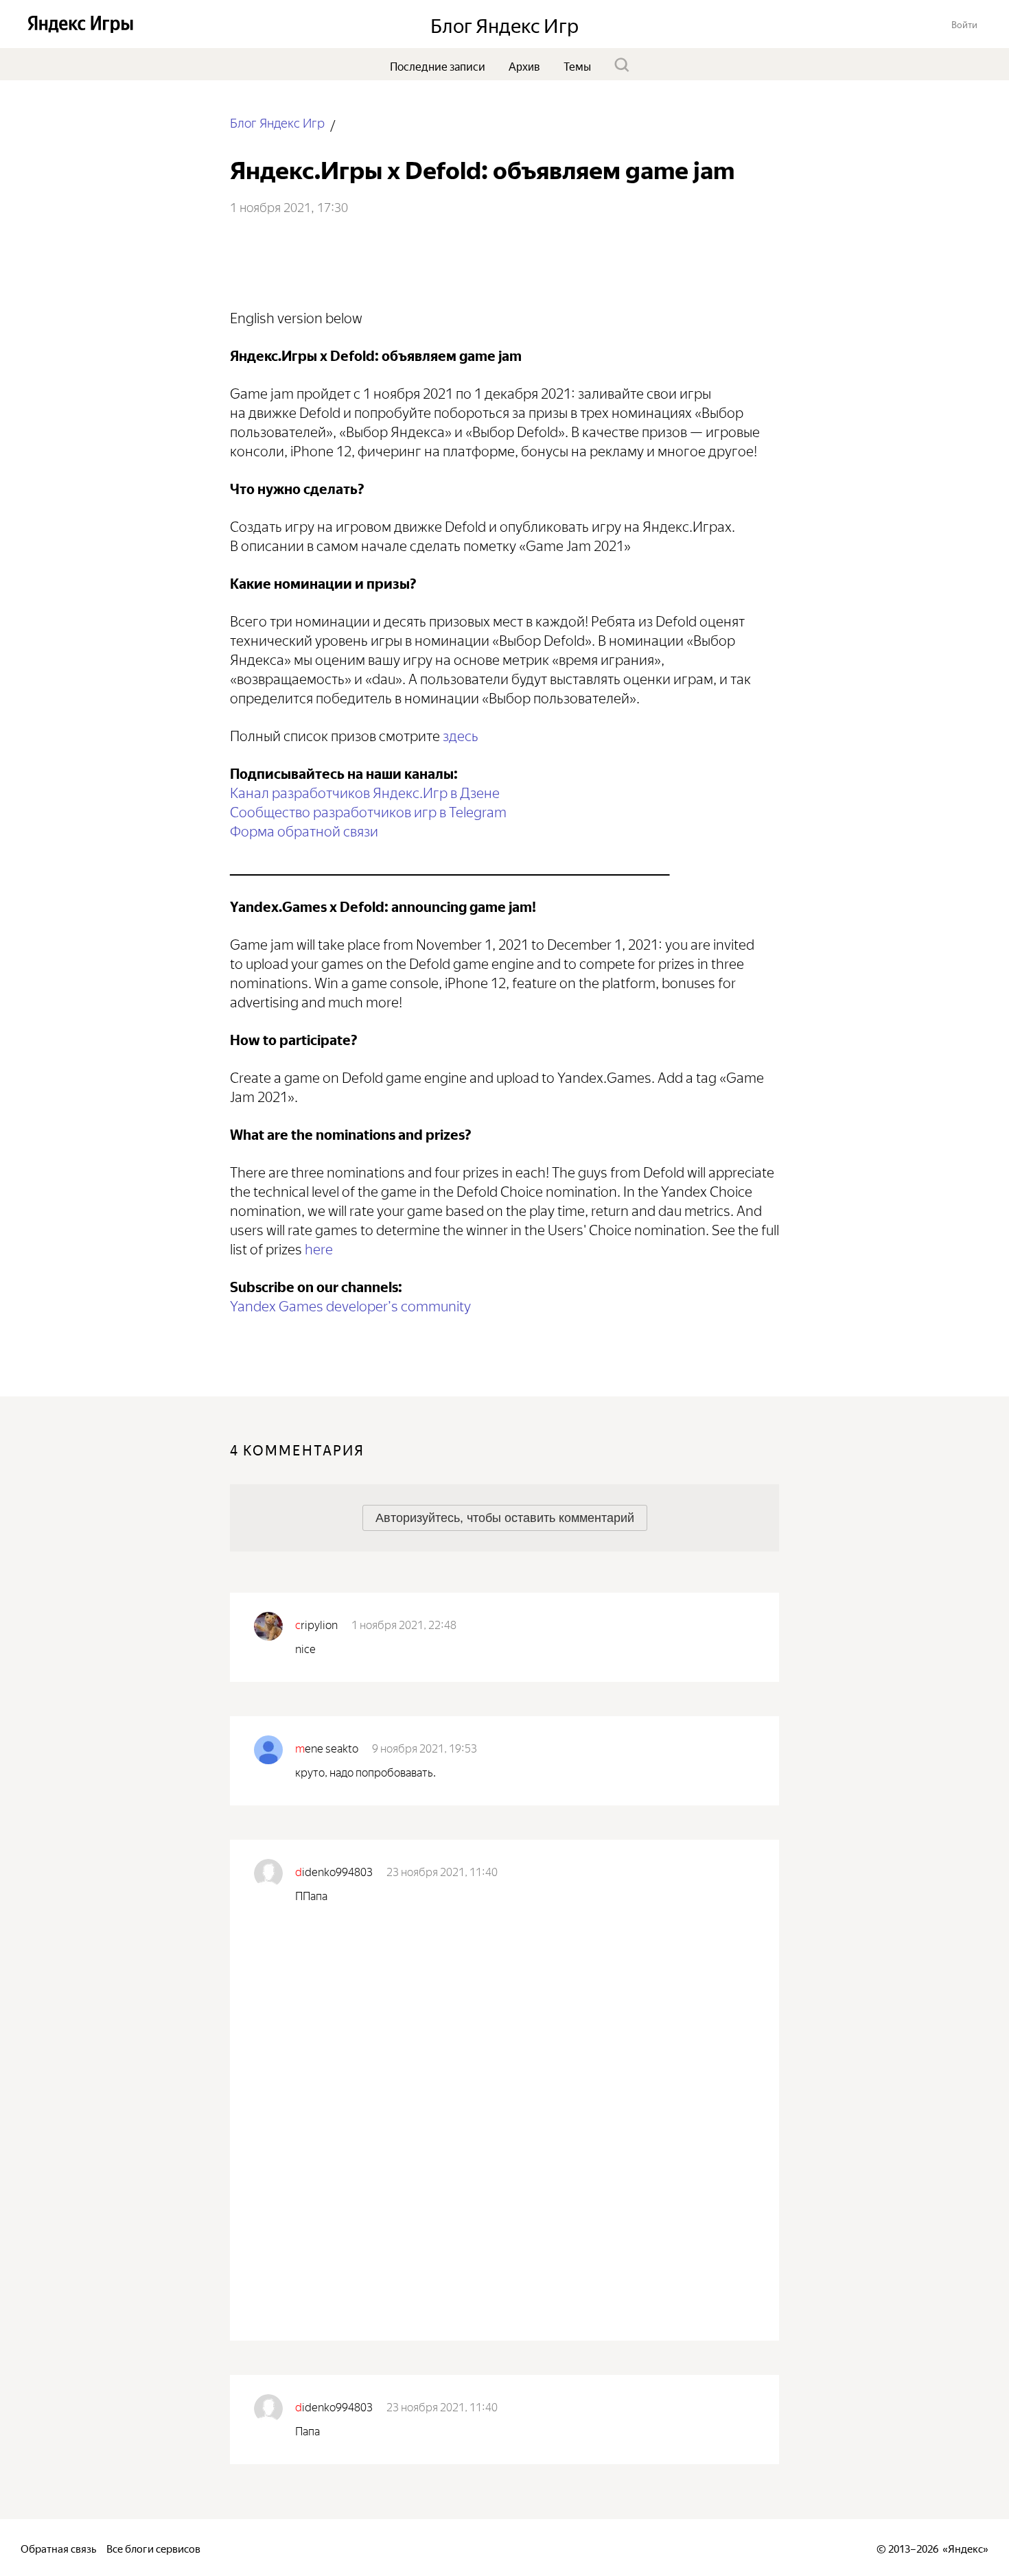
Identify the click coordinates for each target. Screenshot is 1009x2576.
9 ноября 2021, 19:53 (425, 1747)
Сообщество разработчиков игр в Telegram (368, 810)
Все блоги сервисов (153, 2548)
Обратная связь (58, 2548)
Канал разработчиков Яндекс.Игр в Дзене (365, 791)
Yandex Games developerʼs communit (347, 1304)
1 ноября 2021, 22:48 (404, 1624)
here (319, 1247)
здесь (461, 734)
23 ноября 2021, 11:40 (442, 1871)
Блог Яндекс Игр (277, 122)
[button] (964, 24)
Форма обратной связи (304, 829)
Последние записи (438, 65)
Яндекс (965, 2548)
